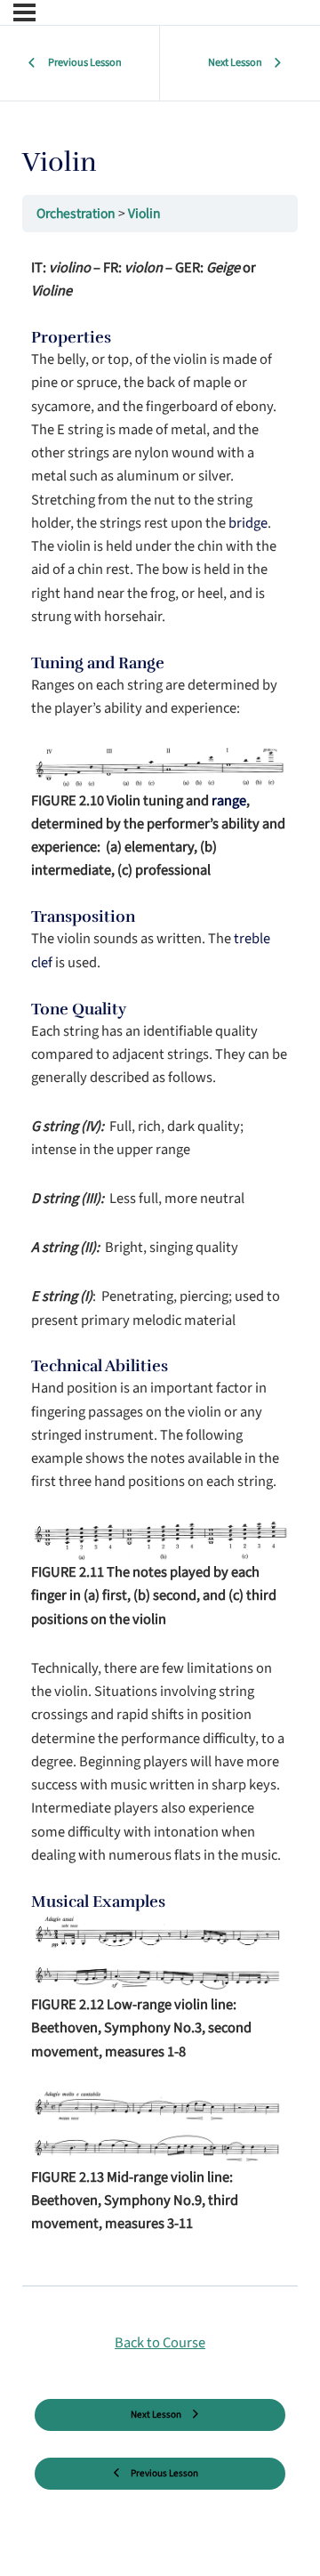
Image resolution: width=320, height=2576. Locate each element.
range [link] (229, 801)
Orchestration (77, 214)
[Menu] (24, 12)
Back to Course (160, 2343)
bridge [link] (248, 523)
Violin (144, 214)
